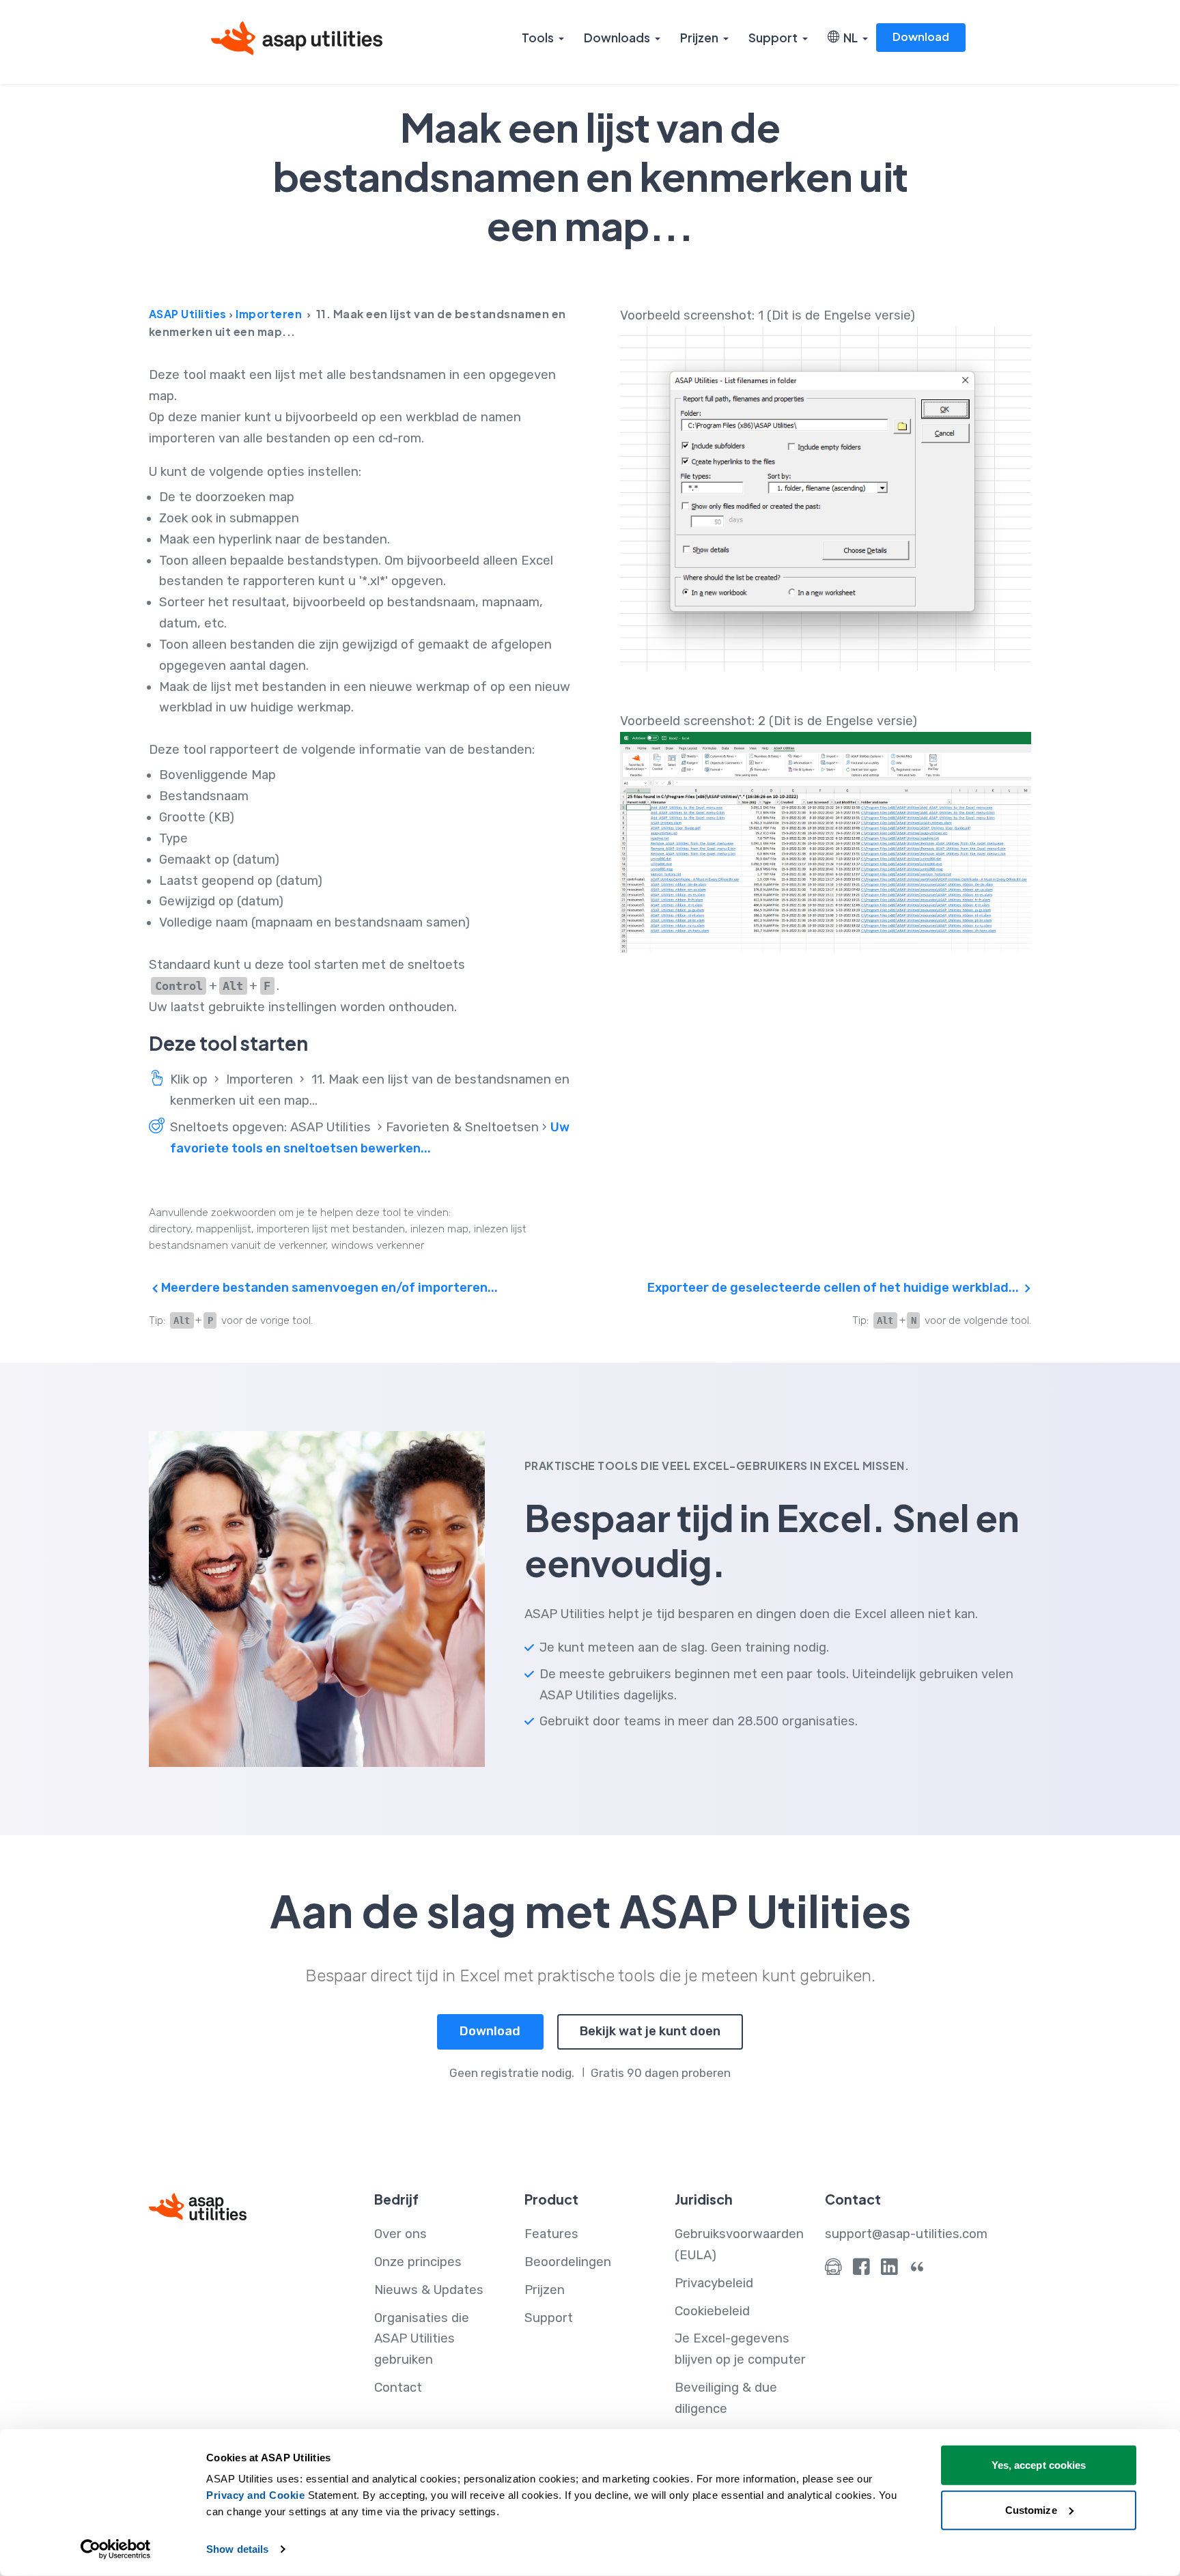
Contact (398, 2388)
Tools (538, 38)
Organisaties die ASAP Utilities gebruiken (422, 2339)
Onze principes (418, 2262)
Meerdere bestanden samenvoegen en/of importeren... (328, 1288)
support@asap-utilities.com (906, 2234)
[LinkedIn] (889, 2270)
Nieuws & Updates (429, 2290)
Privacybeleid (714, 2283)
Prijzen (699, 38)
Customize (1031, 2509)
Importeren (269, 314)
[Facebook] (861, 2270)
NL (848, 38)
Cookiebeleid (712, 2311)
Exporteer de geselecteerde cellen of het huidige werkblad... (834, 1288)
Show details (237, 2549)
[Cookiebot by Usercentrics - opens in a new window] (116, 2549)
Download (921, 37)
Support (773, 38)
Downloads (617, 38)
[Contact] (833, 2270)
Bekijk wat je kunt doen (650, 2031)
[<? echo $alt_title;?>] (826, 499)
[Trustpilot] (917, 2270)
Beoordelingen (568, 2262)
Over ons (401, 2234)
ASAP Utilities (188, 314)
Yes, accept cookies (1039, 2465)
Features (551, 2234)
